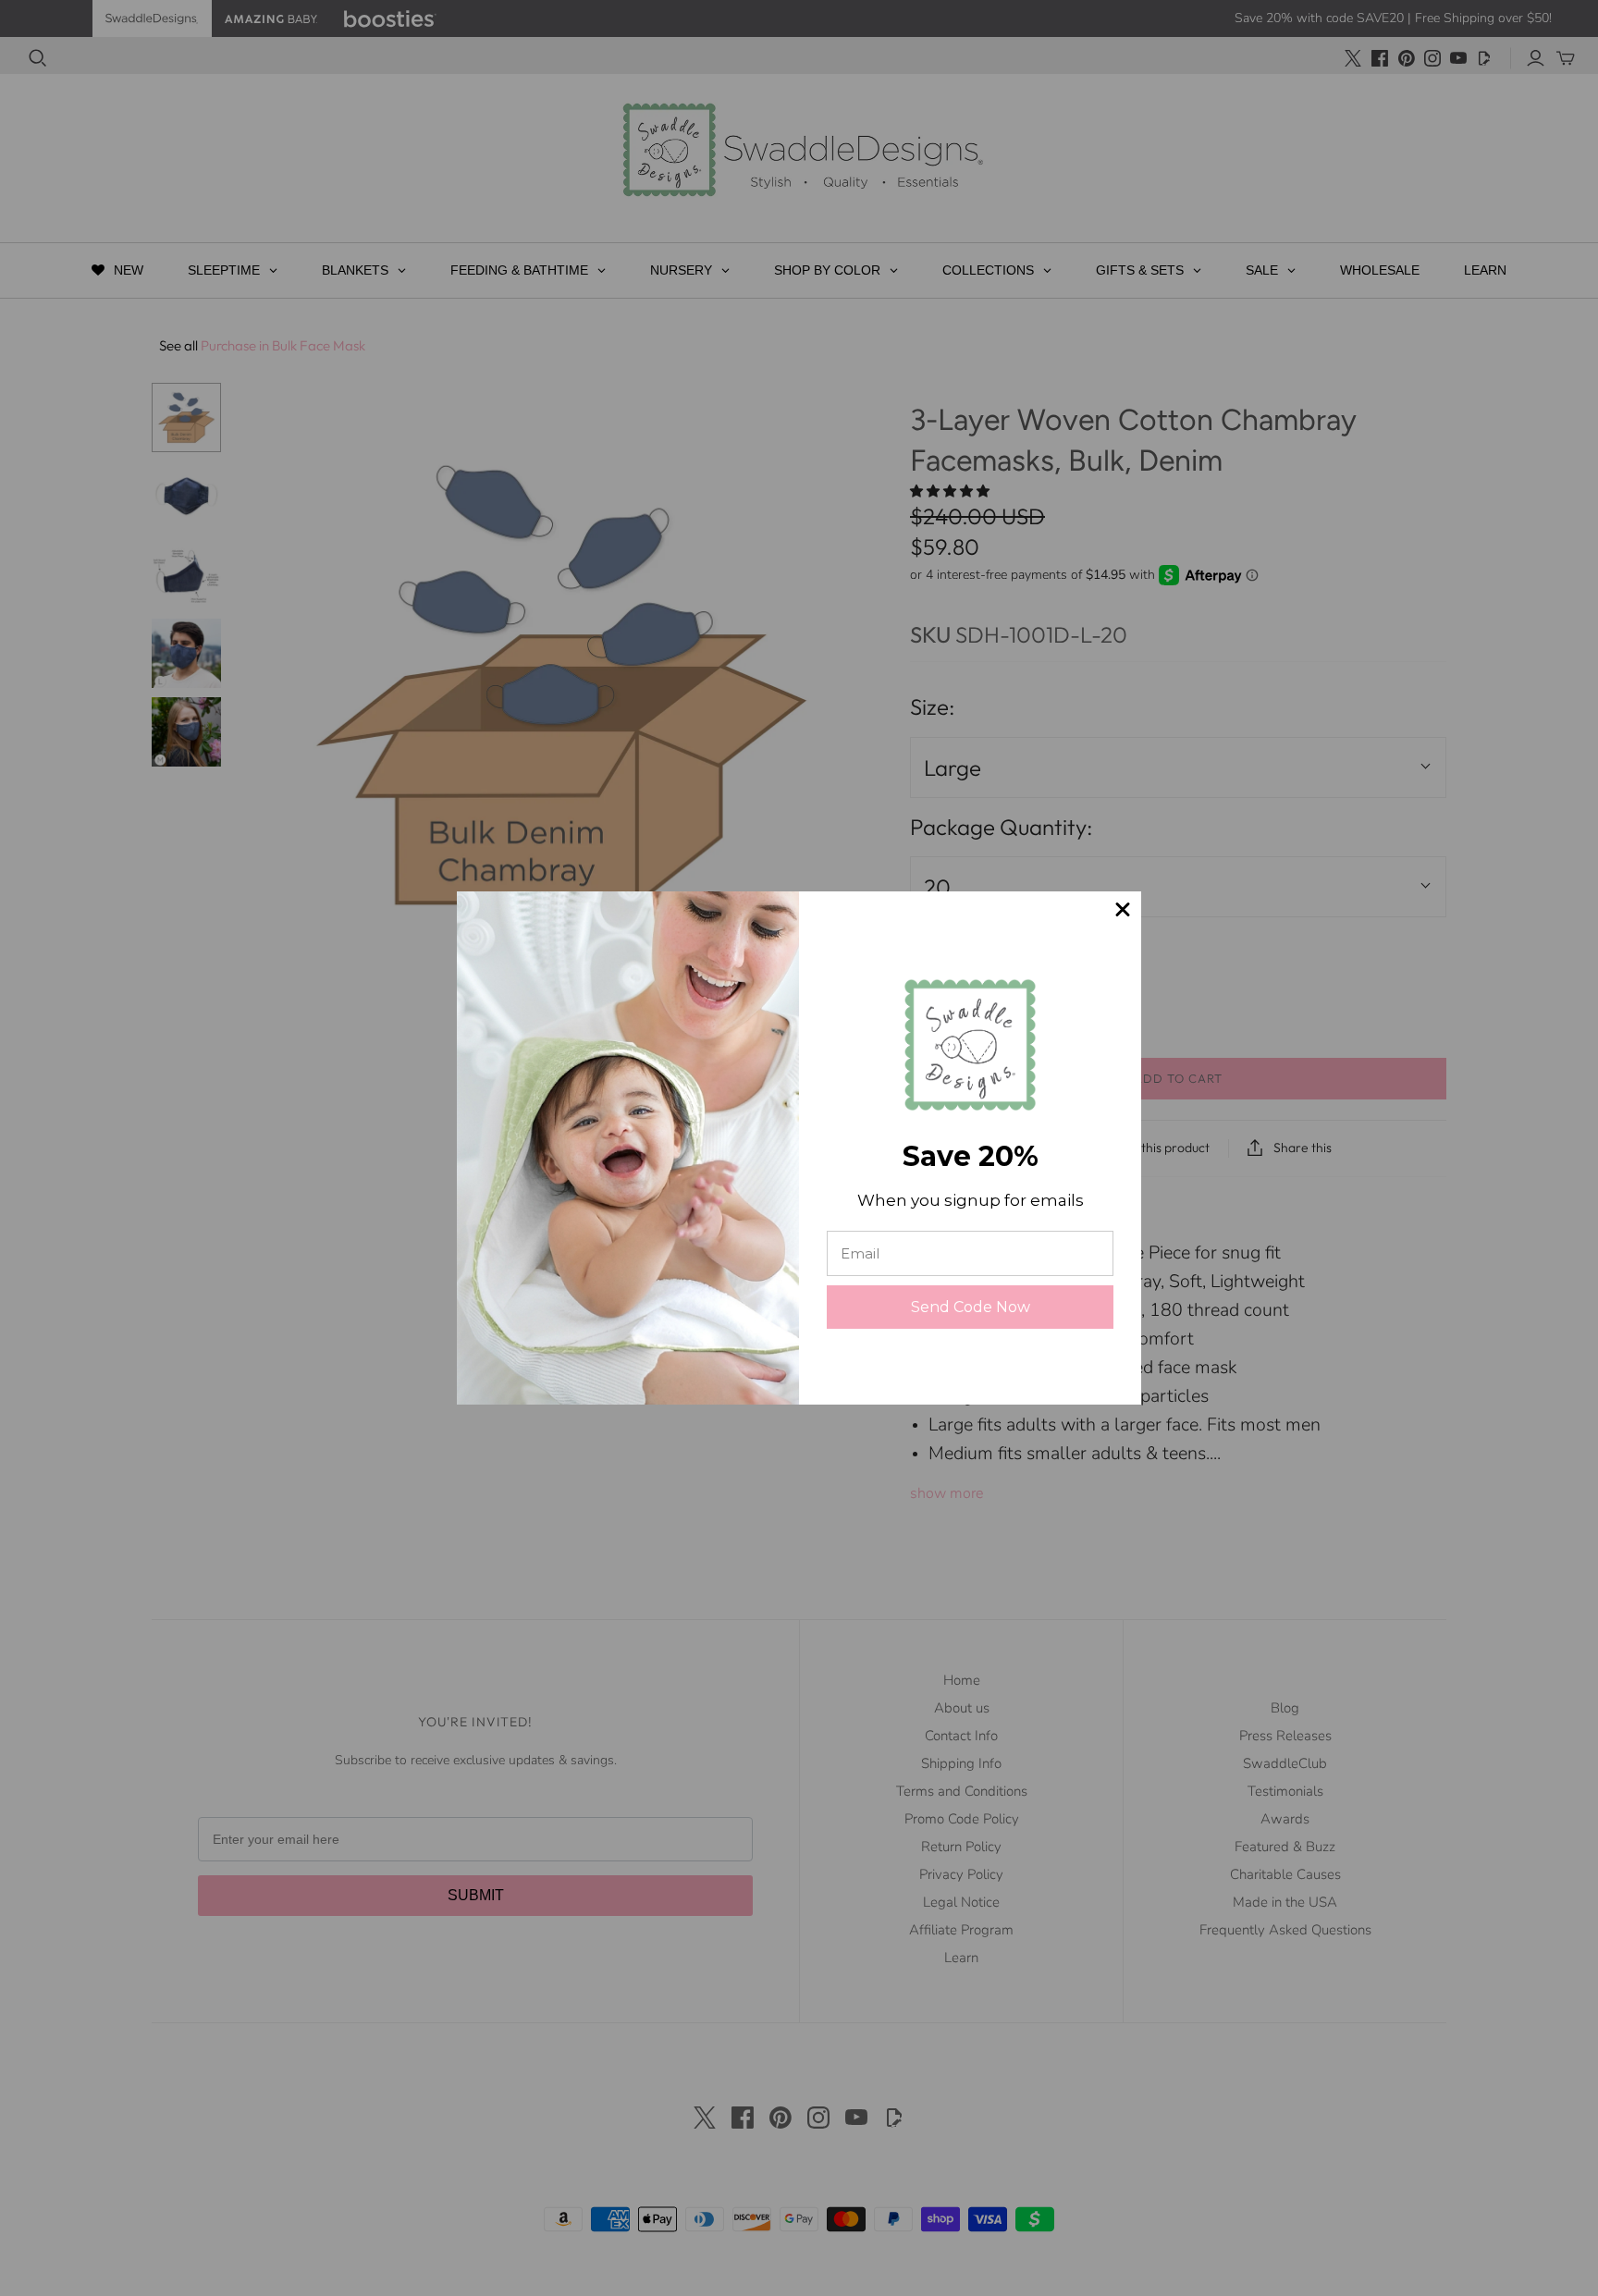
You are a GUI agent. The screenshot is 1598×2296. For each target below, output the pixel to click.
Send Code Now (971, 1307)
